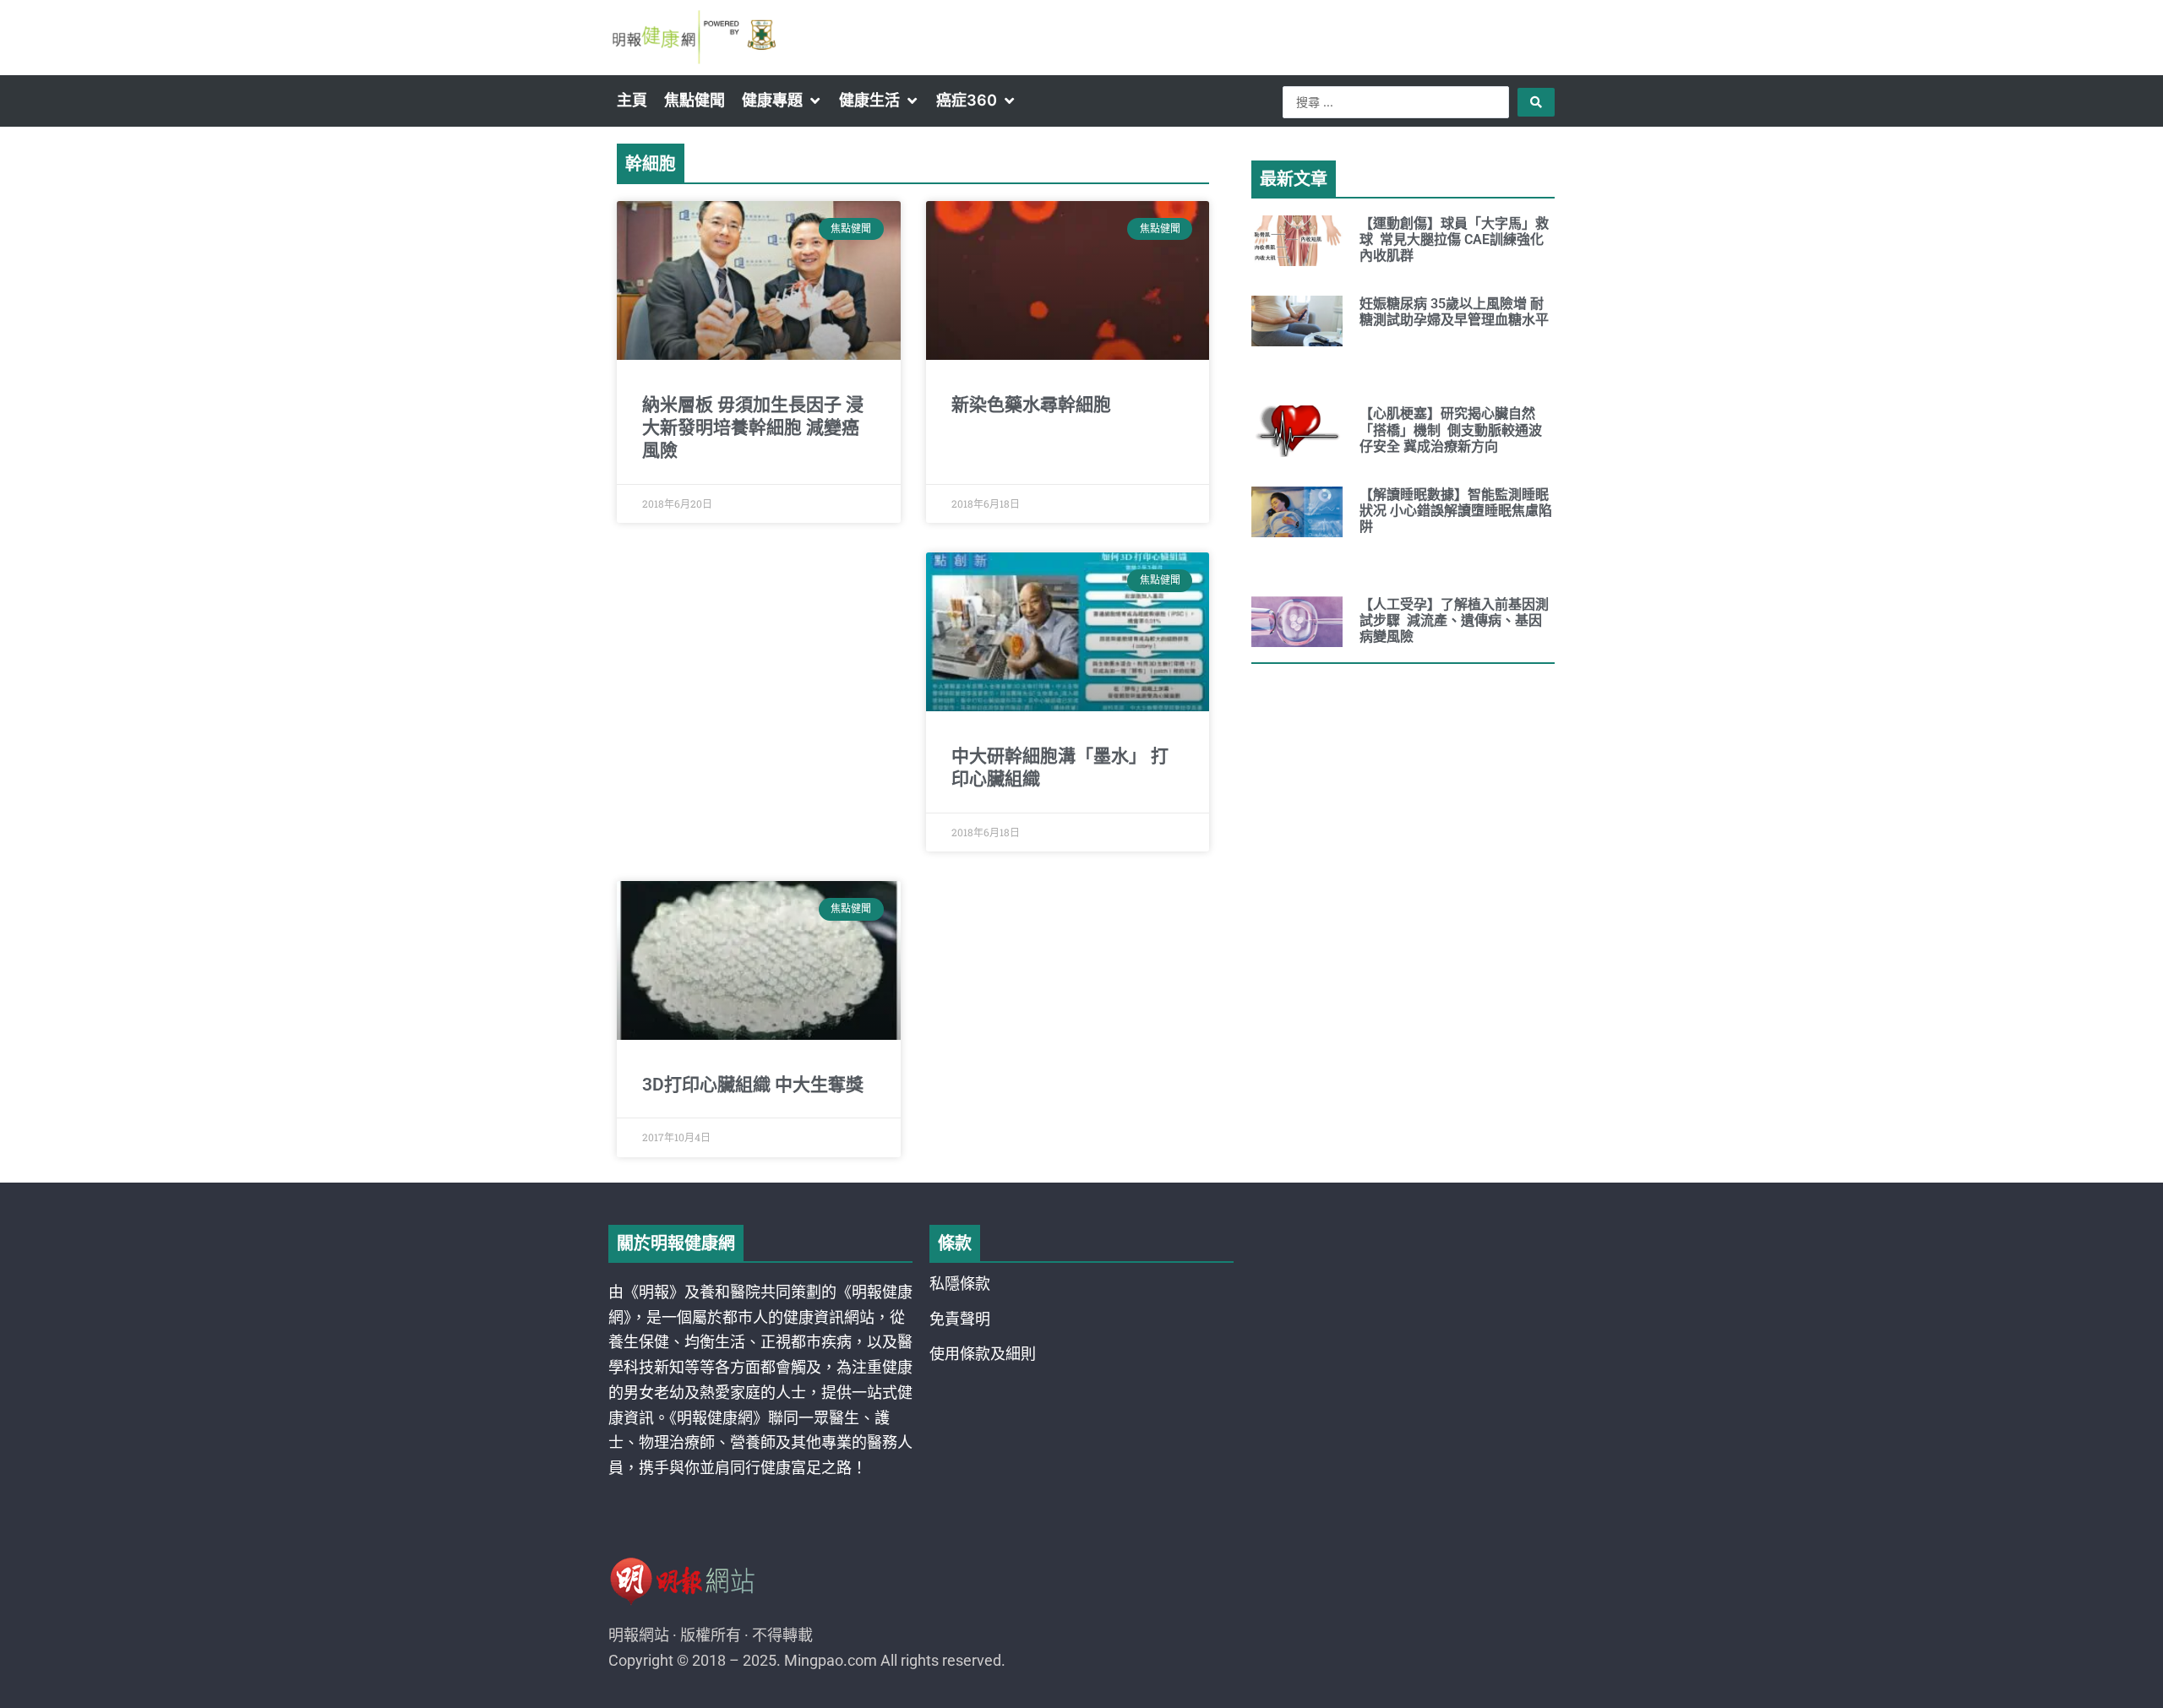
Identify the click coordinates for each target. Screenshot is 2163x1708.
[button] (782, 101)
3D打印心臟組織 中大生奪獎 (753, 1085)
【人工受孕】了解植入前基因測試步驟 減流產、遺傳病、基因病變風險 (1454, 620)
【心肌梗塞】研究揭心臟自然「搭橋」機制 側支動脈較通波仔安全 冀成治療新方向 (1451, 430)
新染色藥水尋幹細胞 (1031, 405)
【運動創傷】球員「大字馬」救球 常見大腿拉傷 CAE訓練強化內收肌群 (1454, 239)
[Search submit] (1536, 102)
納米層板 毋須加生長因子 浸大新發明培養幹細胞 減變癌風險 (753, 428)
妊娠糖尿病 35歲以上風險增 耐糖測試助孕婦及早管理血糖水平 (1454, 312)
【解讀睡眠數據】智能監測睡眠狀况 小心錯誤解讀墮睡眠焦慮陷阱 (1456, 511)
